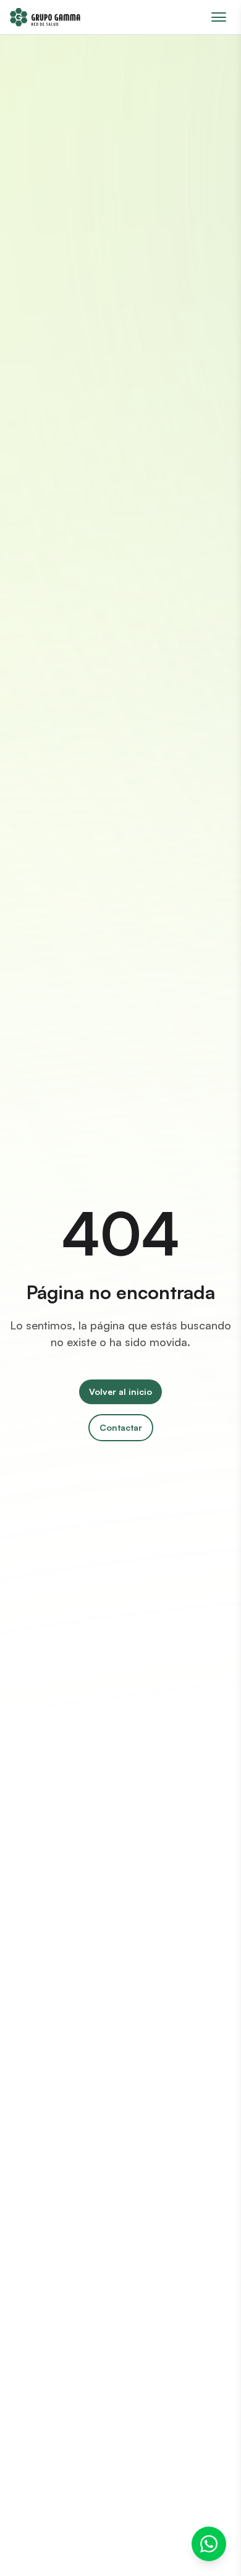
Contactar (121, 1427)
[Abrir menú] (219, 17)
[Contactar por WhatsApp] (209, 2544)
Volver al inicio (120, 1392)
